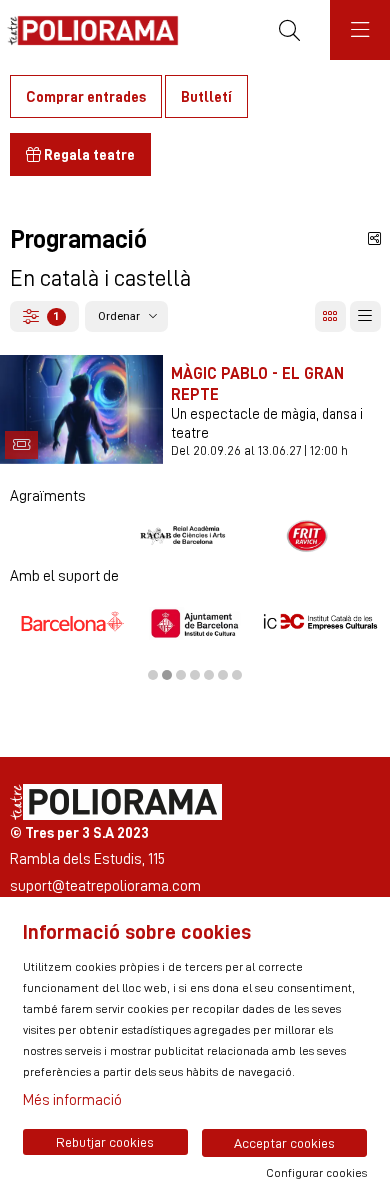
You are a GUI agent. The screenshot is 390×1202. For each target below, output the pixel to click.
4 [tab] (195, 675)
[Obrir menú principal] (360, 30)
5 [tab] (209, 675)
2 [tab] (167, 675)
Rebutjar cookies (105, 1142)
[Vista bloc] (330, 316)
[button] (21, 444)
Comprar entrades (86, 96)
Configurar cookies (316, 1173)
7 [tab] (237, 675)
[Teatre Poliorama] (87, 30)
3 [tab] (181, 675)
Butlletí (206, 96)
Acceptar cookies (284, 1143)
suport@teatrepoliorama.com (105, 885)
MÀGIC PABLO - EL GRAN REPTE (257, 383)
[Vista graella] (365, 316)
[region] (195, 536)
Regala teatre (88, 154)
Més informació (72, 1100)
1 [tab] (153, 675)
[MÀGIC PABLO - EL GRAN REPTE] (81, 405)
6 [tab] (223, 675)
